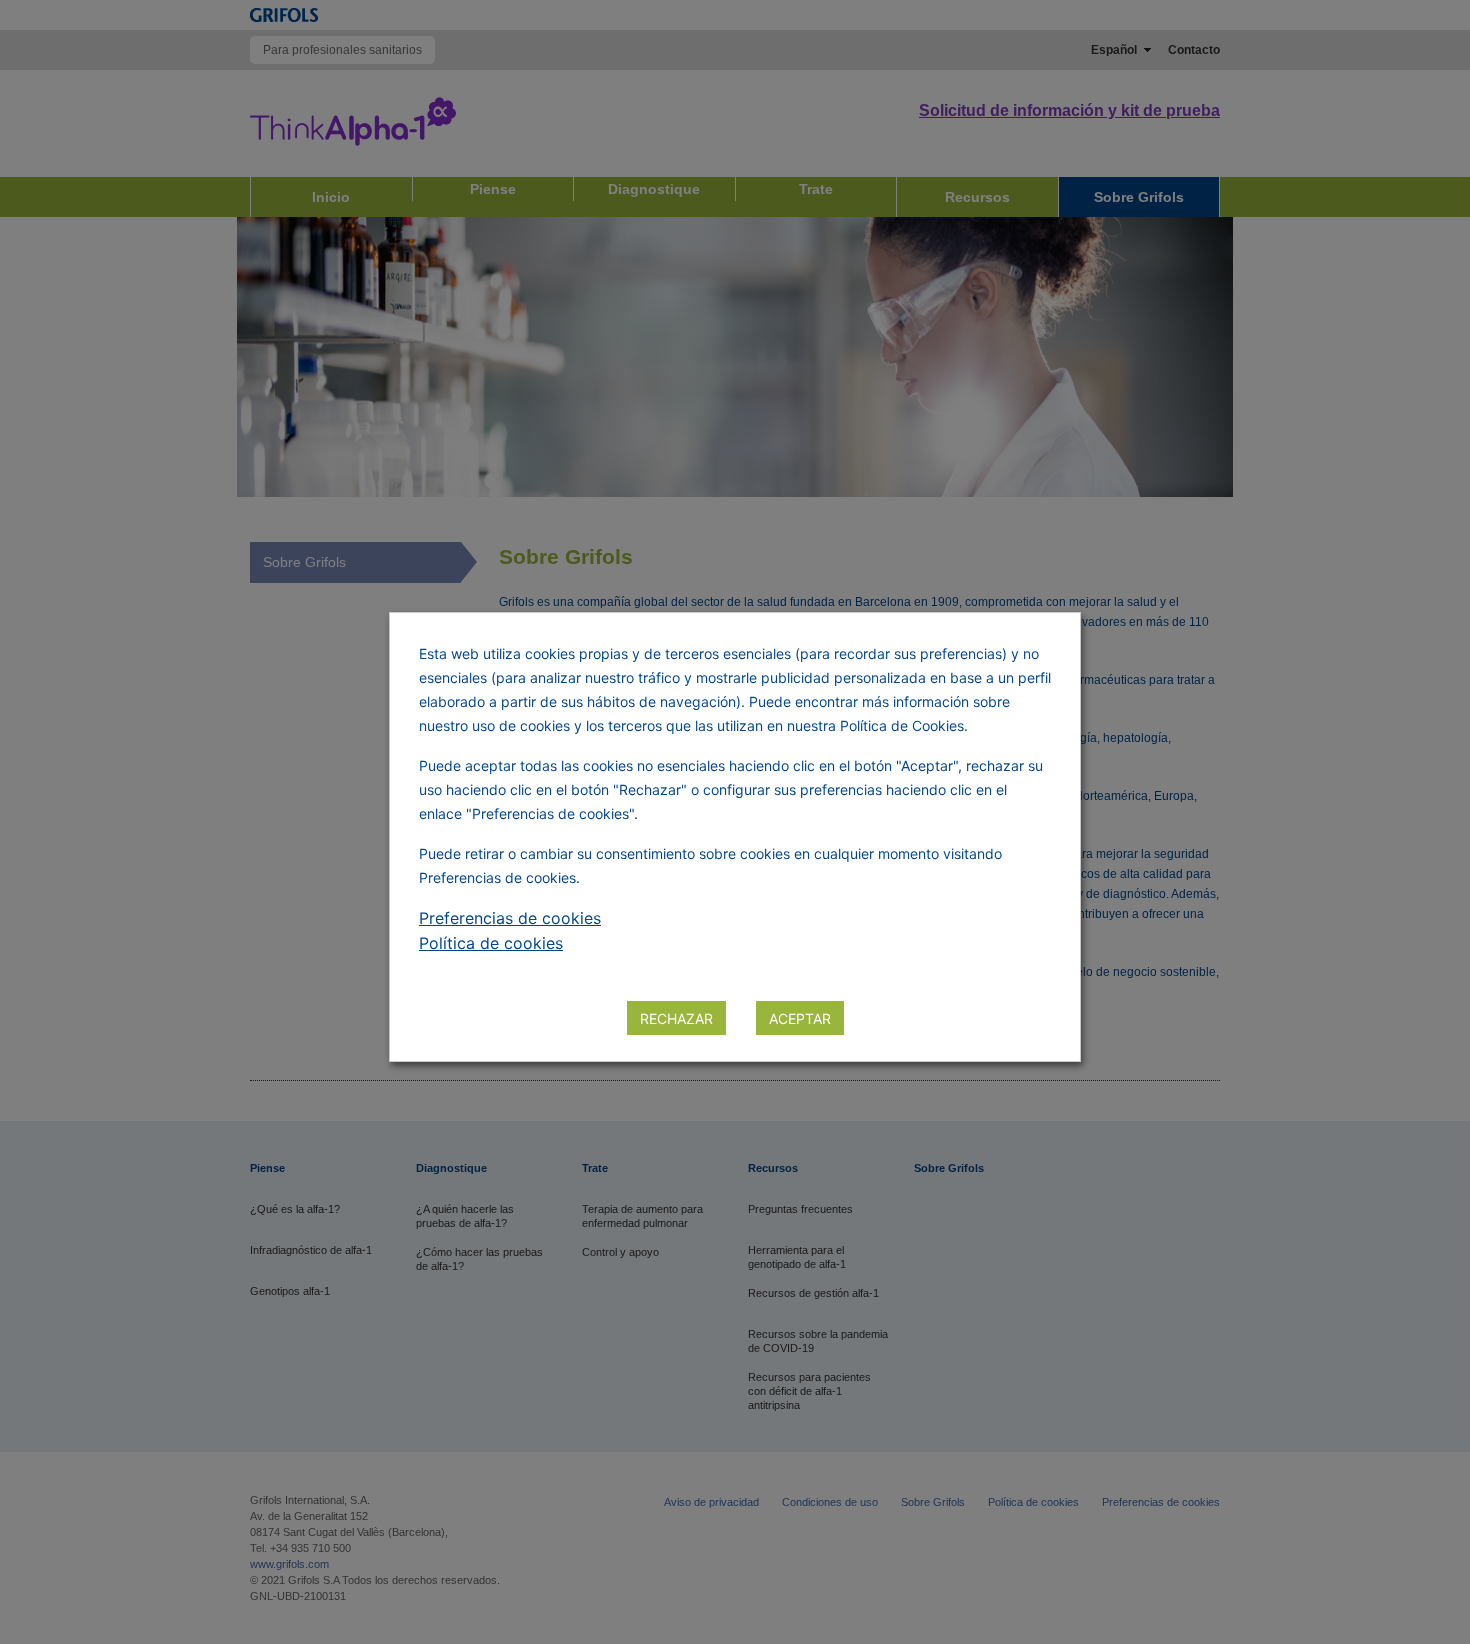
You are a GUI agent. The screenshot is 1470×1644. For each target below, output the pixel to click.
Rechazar (676, 1018)
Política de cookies (491, 943)
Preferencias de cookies (510, 918)
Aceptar (800, 1018)
